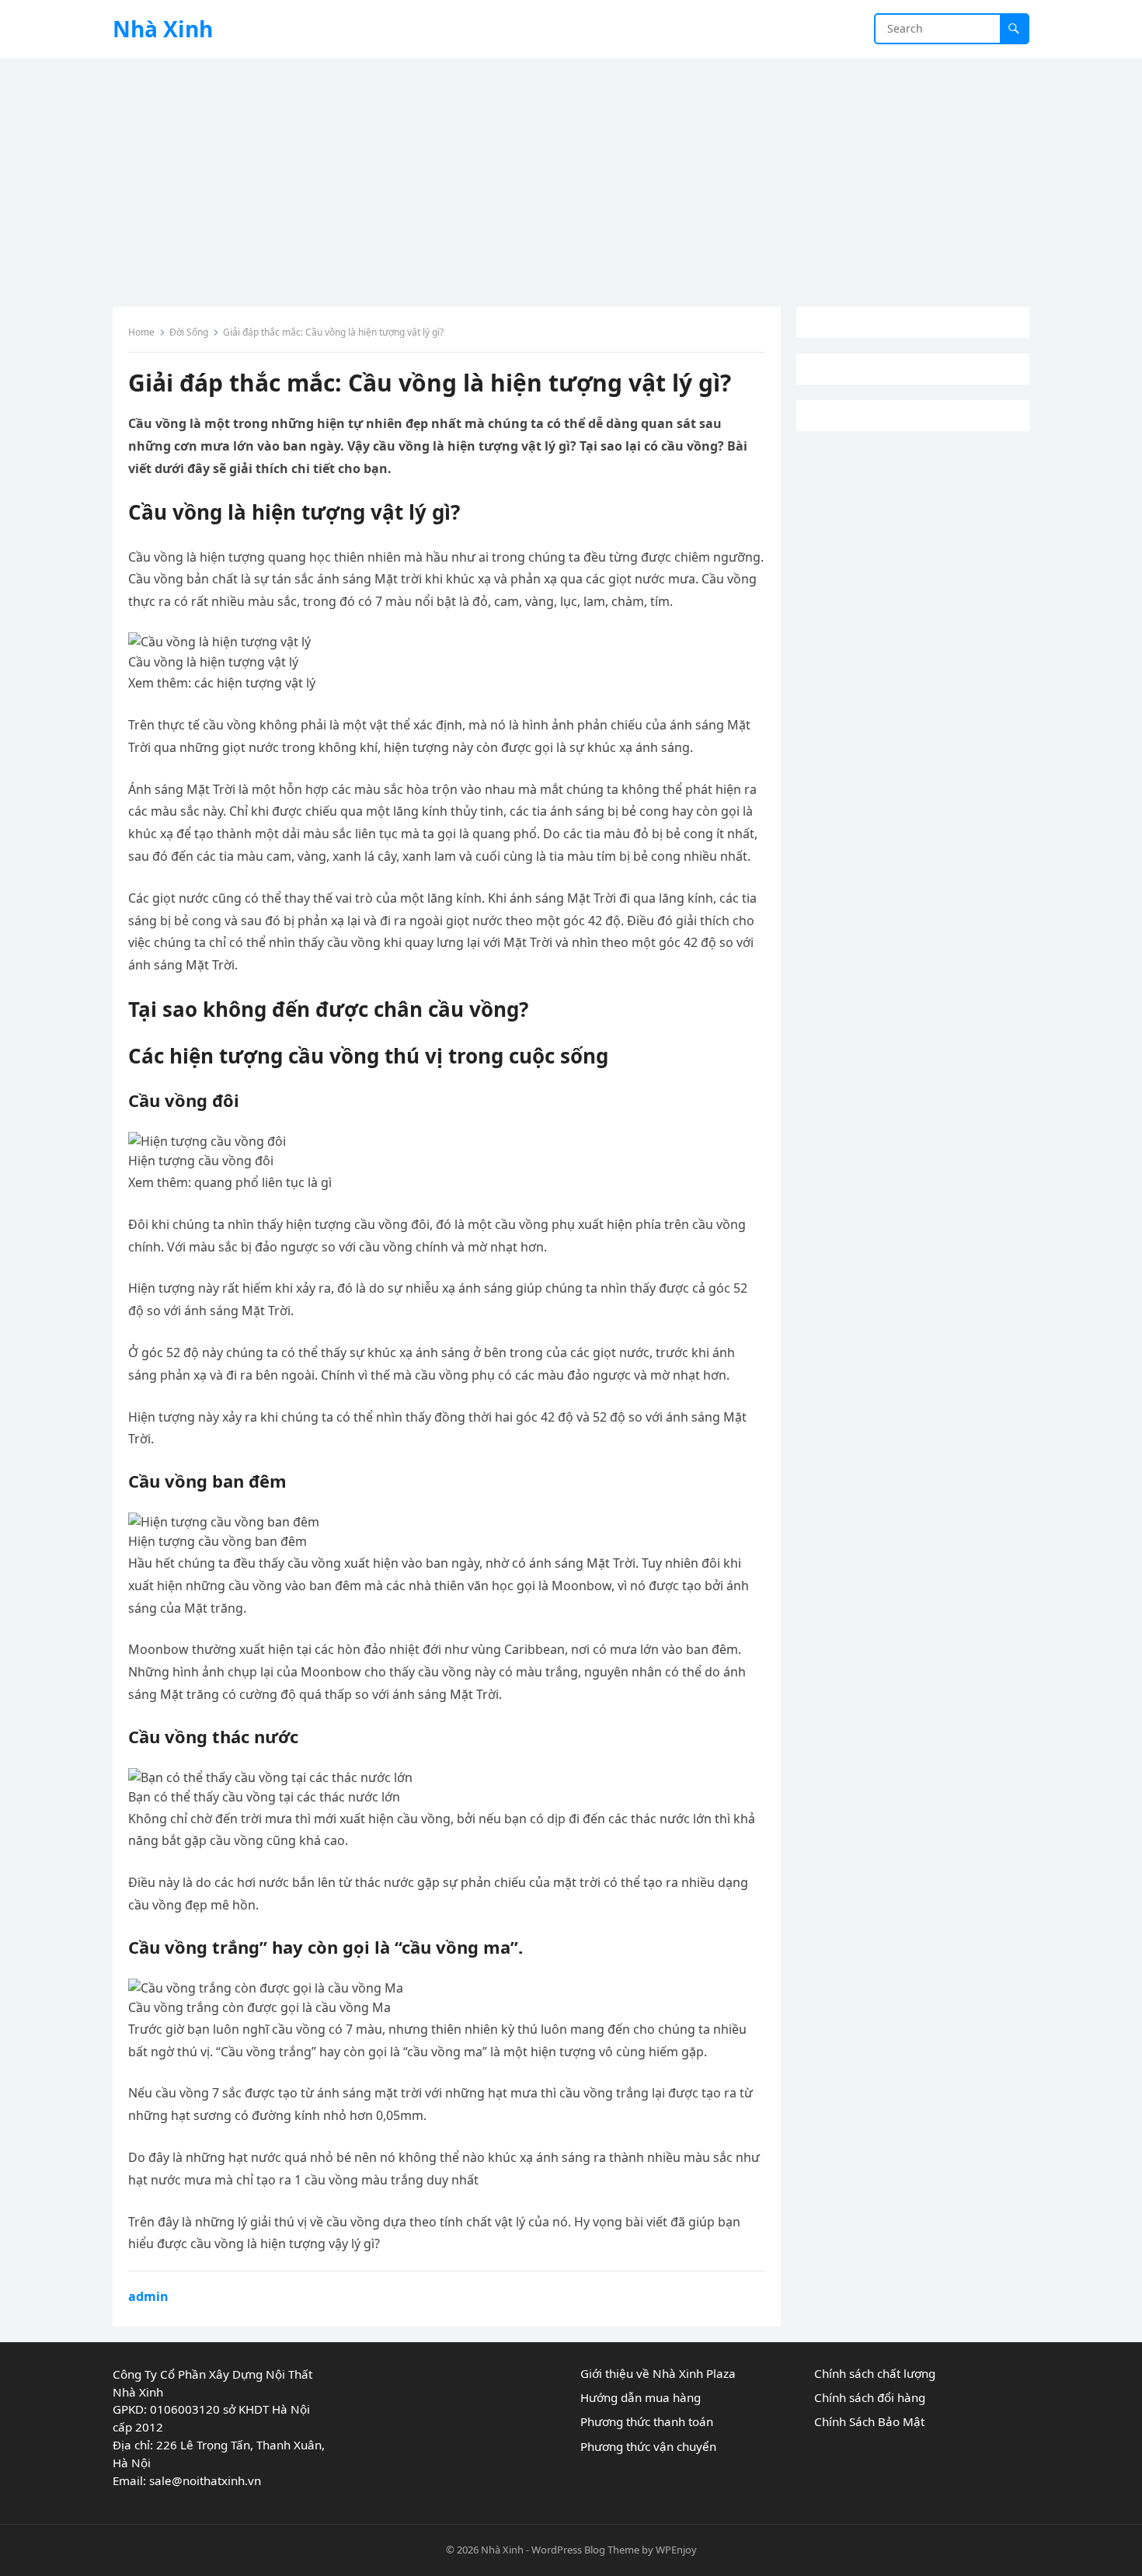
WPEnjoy (676, 2550)
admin (148, 2296)
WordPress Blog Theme (585, 2550)
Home (141, 332)
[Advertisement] (571, 175)
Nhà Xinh (163, 29)
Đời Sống (189, 332)
